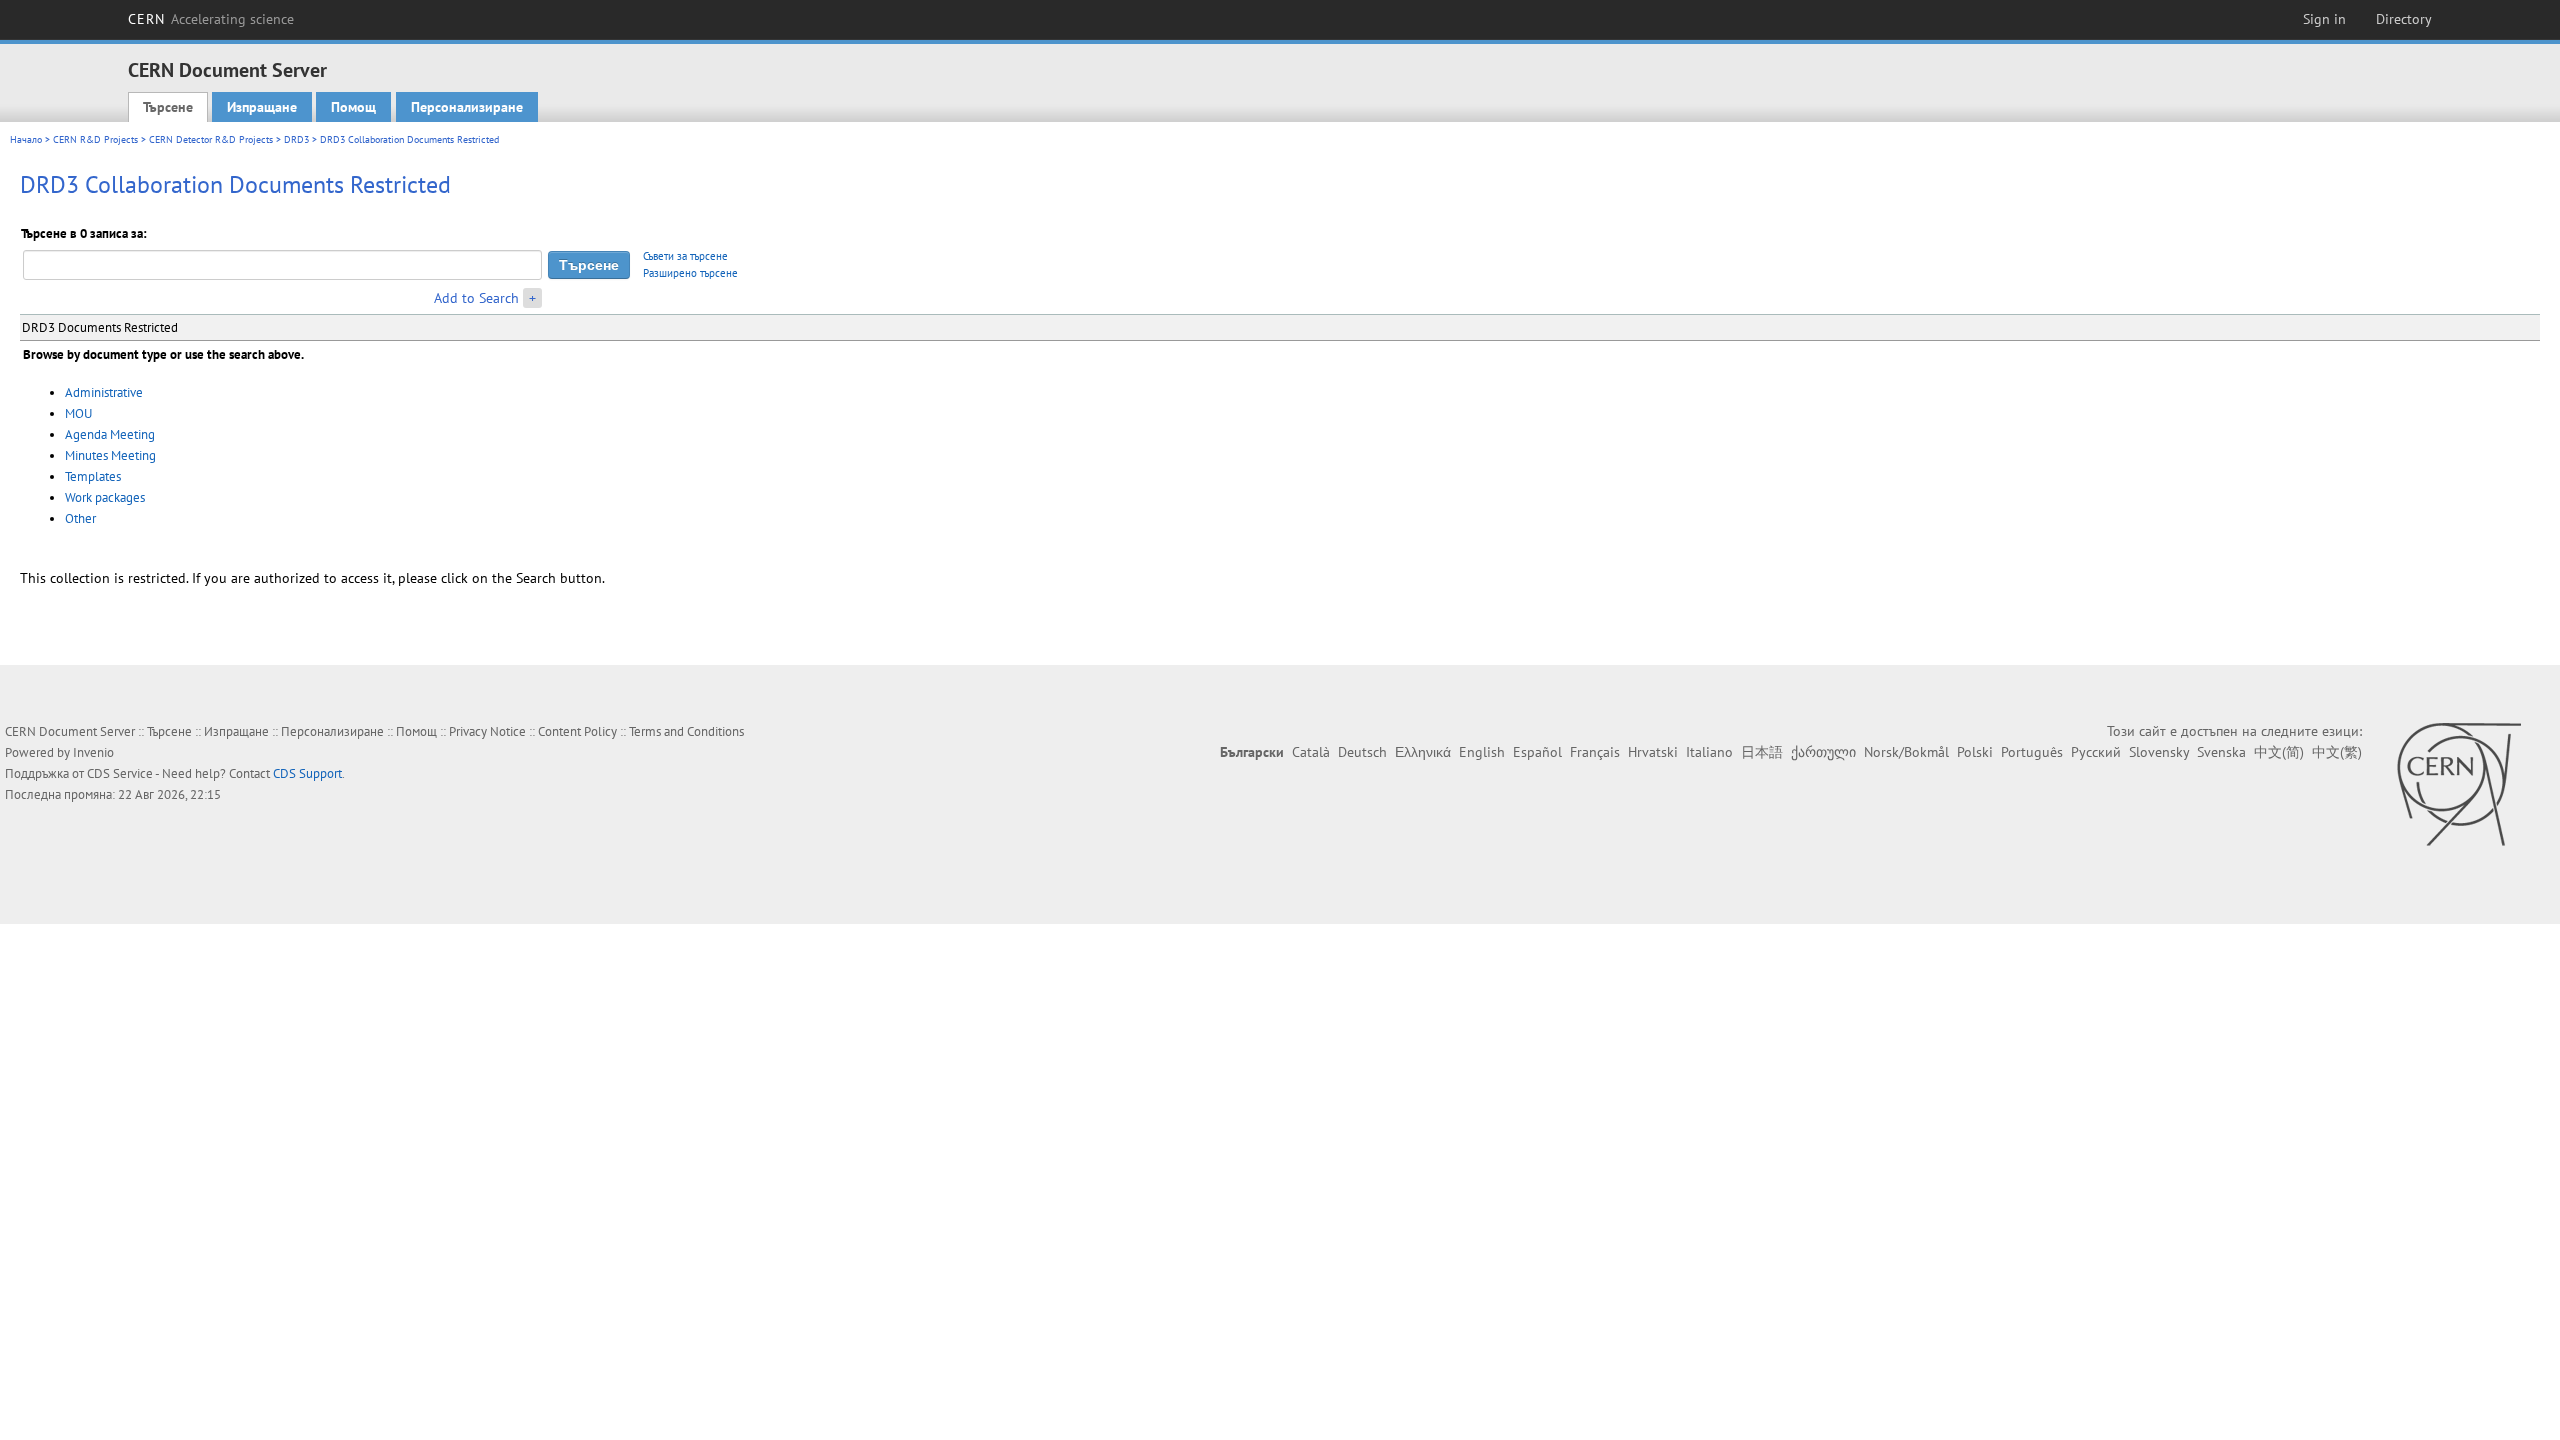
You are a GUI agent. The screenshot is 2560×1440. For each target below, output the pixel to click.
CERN (211, 19)
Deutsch (1362, 752)
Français (1595, 752)
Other (80, 518)
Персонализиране (467, 107)
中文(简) (2279, 752)
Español (1537, 752)
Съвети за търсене (685, 256)
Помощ (353, 107)
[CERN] (2458, 784)
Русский (2096, 752)
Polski (1975, 752)
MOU (78, 413)
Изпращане (262, 107)
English (1482, 752)
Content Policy (577, 731)
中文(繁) (2337, 752)
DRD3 (296, 139)
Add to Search (476, 298)
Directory (2404, 19)
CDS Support (307, 773)
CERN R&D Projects (95, 139)
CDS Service (120, 773)
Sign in (2324, 19)
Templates (93, 476)
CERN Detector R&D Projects (211, 139)
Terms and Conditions (686, 731)
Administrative (104, 392)
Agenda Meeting (110, 434)
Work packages (105, 497)
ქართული (1823, 752)
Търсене (168, 107)
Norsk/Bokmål (1906, 752)
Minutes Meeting (110, 455)
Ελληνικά (1423, 752)
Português (2032, 752)
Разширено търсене (690, 273)
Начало (26, 139)
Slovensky (2159, 752)
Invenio (93, 752)
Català (1311, 752)
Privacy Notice (487, 731)
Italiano (1709, 752)
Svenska (2221, 752)
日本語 (1762, 752)
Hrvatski (1653, 752)
